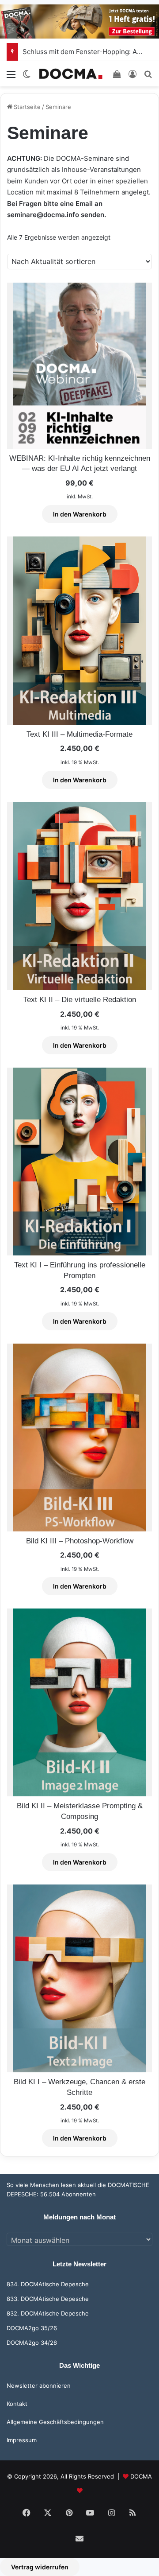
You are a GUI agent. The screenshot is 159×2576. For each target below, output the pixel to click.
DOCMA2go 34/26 (32, 2343)
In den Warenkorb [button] (80, 514)
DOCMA (141, 2476)
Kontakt (17, 2404)
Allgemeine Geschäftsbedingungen (55, 2422)
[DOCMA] (71, 74)
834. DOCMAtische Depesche (48, 2284)
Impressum (22, 2440)
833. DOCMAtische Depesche (48, 2299)
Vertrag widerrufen (40, 2567)
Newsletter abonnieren (39, 2386)
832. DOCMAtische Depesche (48, 2313)
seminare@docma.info (43, 215)
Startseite (27, 107)
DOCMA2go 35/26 (32, 2328)
